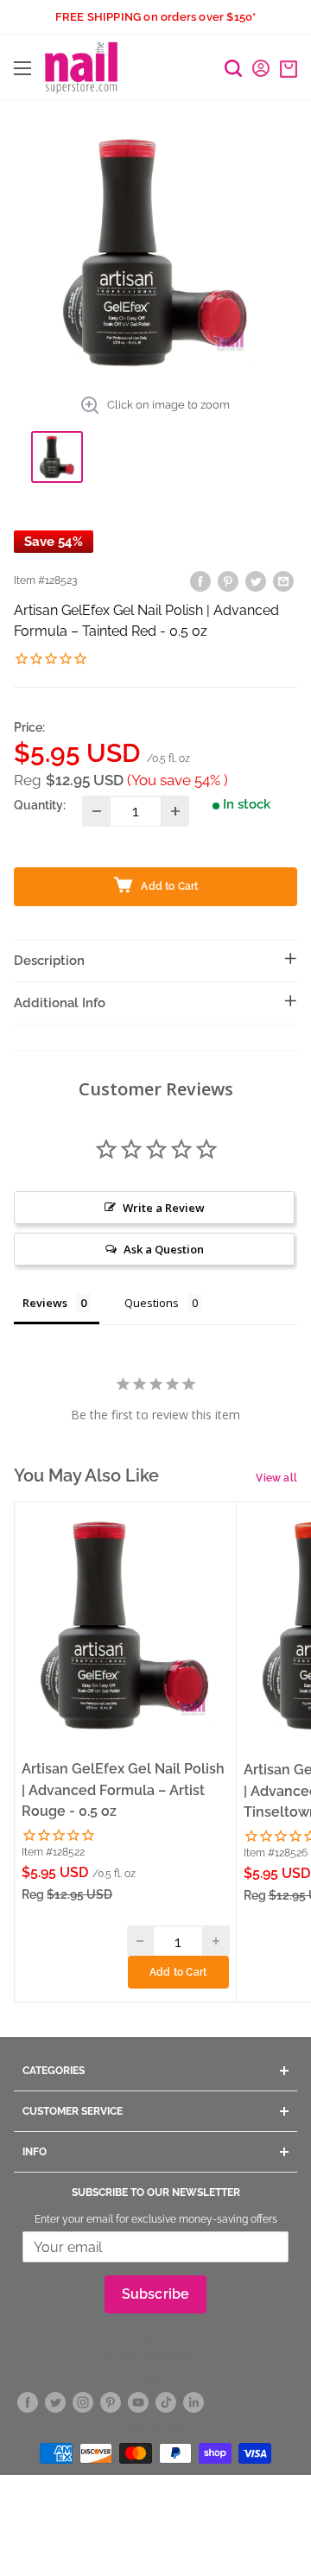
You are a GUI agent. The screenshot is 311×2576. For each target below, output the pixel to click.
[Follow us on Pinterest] (111, 2402)
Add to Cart (178, 1972)
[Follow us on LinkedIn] (194, 2402)
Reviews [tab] (45, 1303)
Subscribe (156, 2294)
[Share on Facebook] (200, 581)
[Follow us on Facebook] (28, 2402)
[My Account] (261, 68)
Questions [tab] (152, 1303)
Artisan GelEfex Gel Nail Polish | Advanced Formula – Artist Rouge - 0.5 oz (123, 1790)
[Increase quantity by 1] (175, 811)
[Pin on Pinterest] (228, 581)
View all (276, 1478)
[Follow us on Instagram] (83, 2402)
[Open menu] (22, 68)
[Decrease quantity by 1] (96, 811)
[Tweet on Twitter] (256, 581)
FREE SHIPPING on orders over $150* (156, 17)
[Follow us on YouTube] (138, 2402)
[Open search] (233, 68)
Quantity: (40, 805)
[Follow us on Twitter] (55, 2402)
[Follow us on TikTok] (166, 2402)
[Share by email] (283, 581)
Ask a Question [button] (164, 1249)
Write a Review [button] (164, 1208)
